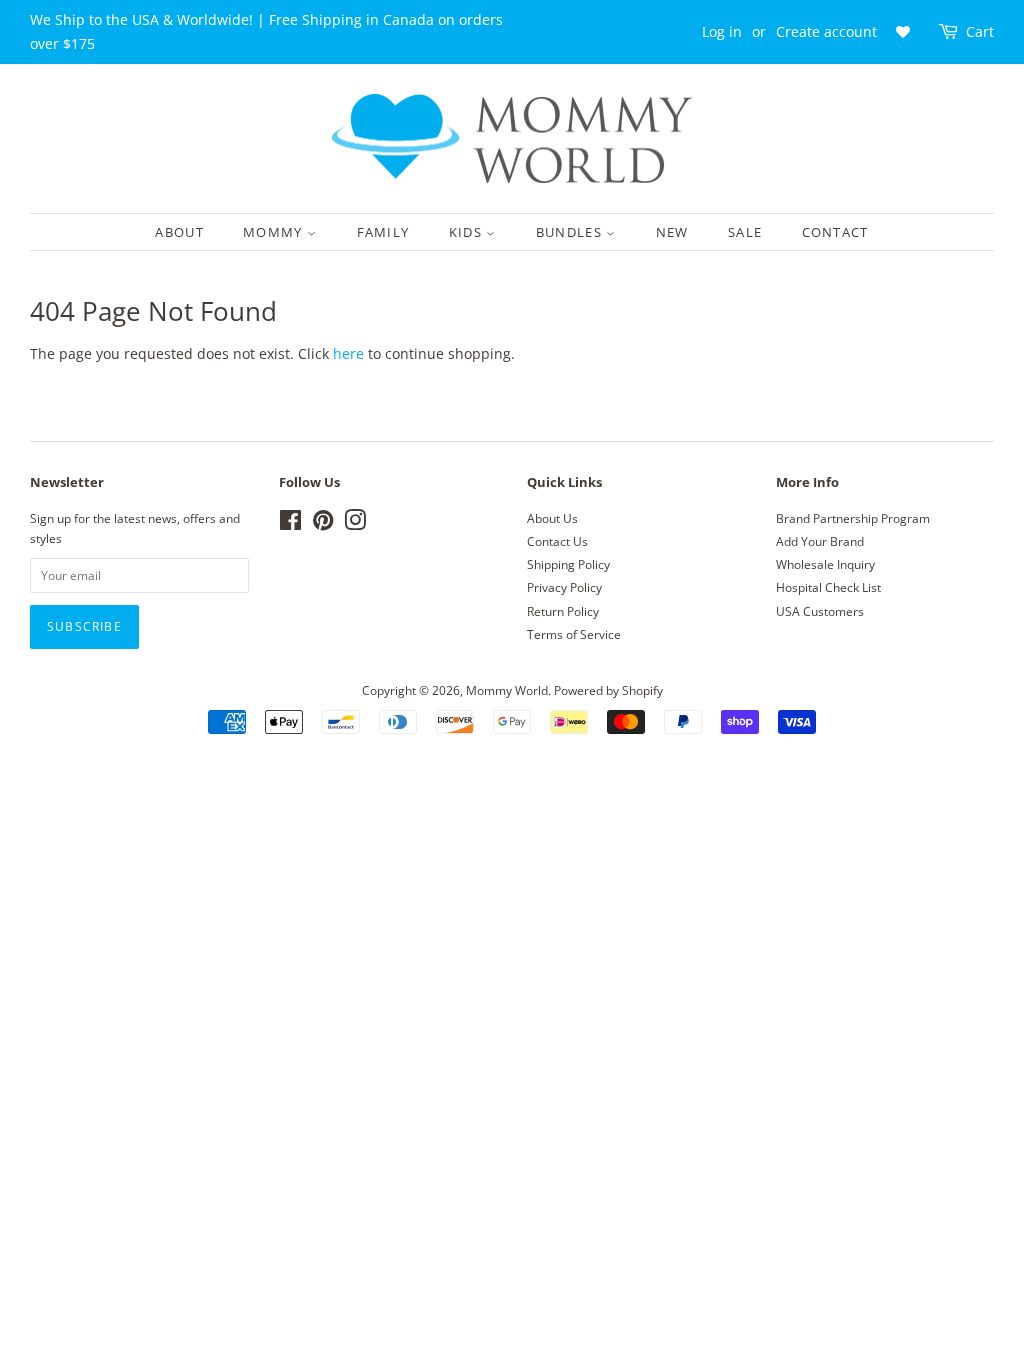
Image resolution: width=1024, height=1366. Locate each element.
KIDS (468, 232)
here (348, 353)
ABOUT (179, 232)
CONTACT (835, 232)
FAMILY (383, 232)
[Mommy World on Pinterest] (323, 524)
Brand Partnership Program (853, 518)
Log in (722, 31)
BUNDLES (571, 232)
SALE (745, 232)
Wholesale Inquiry (825, 564)
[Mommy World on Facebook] (290, 524)
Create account (826, 31)
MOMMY (275, 232)
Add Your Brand (820, 541)
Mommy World (507, 690)
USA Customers (820, 611)
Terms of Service (574, 634)
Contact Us (557, 541)
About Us (552, 518)
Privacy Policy (564, 587)
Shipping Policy (568, 564)
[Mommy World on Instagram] (355, 524)
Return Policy (563, 611)
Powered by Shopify (608, 690)
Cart (980, 31)
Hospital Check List (828, 587)
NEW (672, 232)
